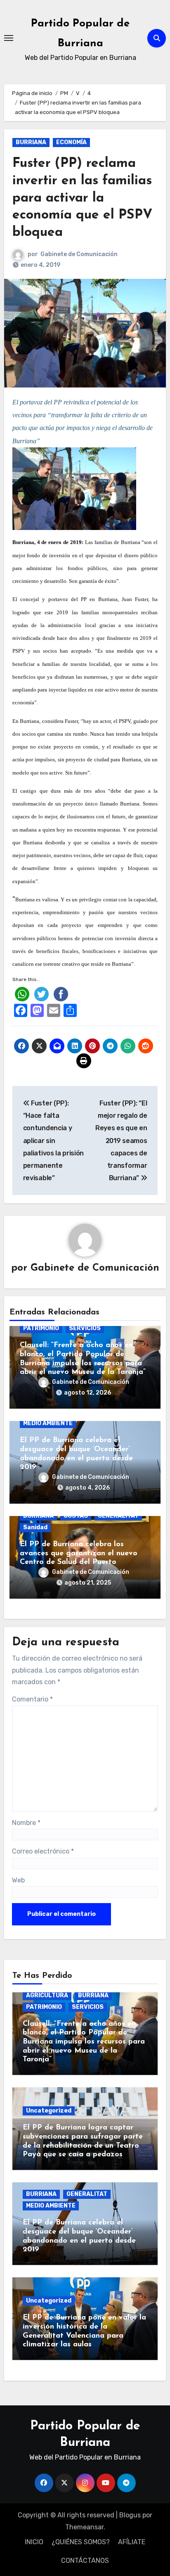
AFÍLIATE (132, 2542)
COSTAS (76, 1516)
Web (18, 1880)
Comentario (32, 1699)
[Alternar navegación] (9, 38)
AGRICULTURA (47, 1995)
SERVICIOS (85, 1328)
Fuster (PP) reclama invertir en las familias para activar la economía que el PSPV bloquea (83, 198)
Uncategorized (49, 2111)
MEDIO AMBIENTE (48, 1423)
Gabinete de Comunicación (79, 254)
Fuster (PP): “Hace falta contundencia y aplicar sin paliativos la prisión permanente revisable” (53, 1141)
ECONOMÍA (71, 142)
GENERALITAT (118, 1516)
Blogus (130, 2515)
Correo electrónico (43, 1851)
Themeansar (84, 2527)
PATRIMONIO (41, 1328)
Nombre (26, 1823)
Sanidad (35, 1527)
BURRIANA (31, 142)
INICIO (34, 2542)
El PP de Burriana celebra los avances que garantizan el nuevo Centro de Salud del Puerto (79, 1553)
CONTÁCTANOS (85, 2561)
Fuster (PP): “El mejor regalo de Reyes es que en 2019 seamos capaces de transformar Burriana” (121, 1141)
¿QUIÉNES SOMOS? (81, 2542)
